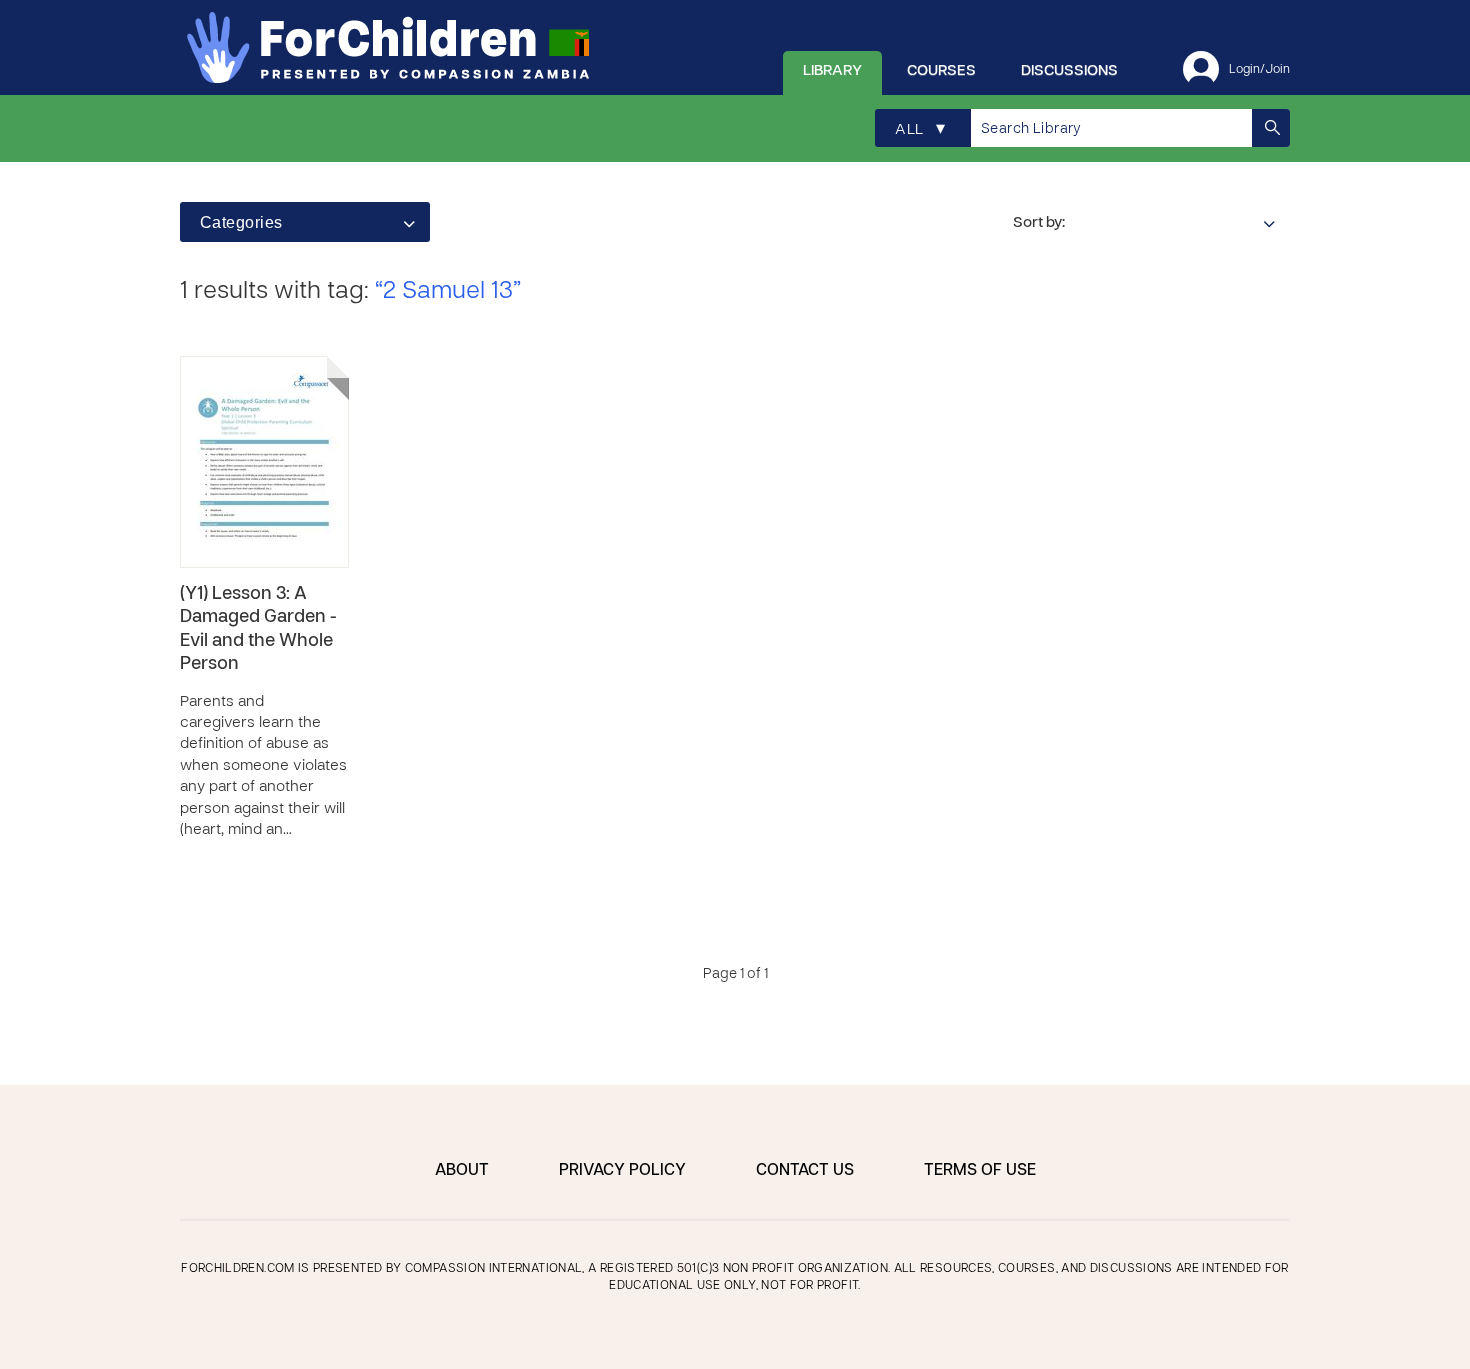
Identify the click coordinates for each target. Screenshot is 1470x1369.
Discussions (1069, 71)
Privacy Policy (622, 1171)
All (920, 129)
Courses (941, 71)
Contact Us (805, 1171)
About (462, 1171)
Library (832, 71)
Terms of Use (980, 1171)
